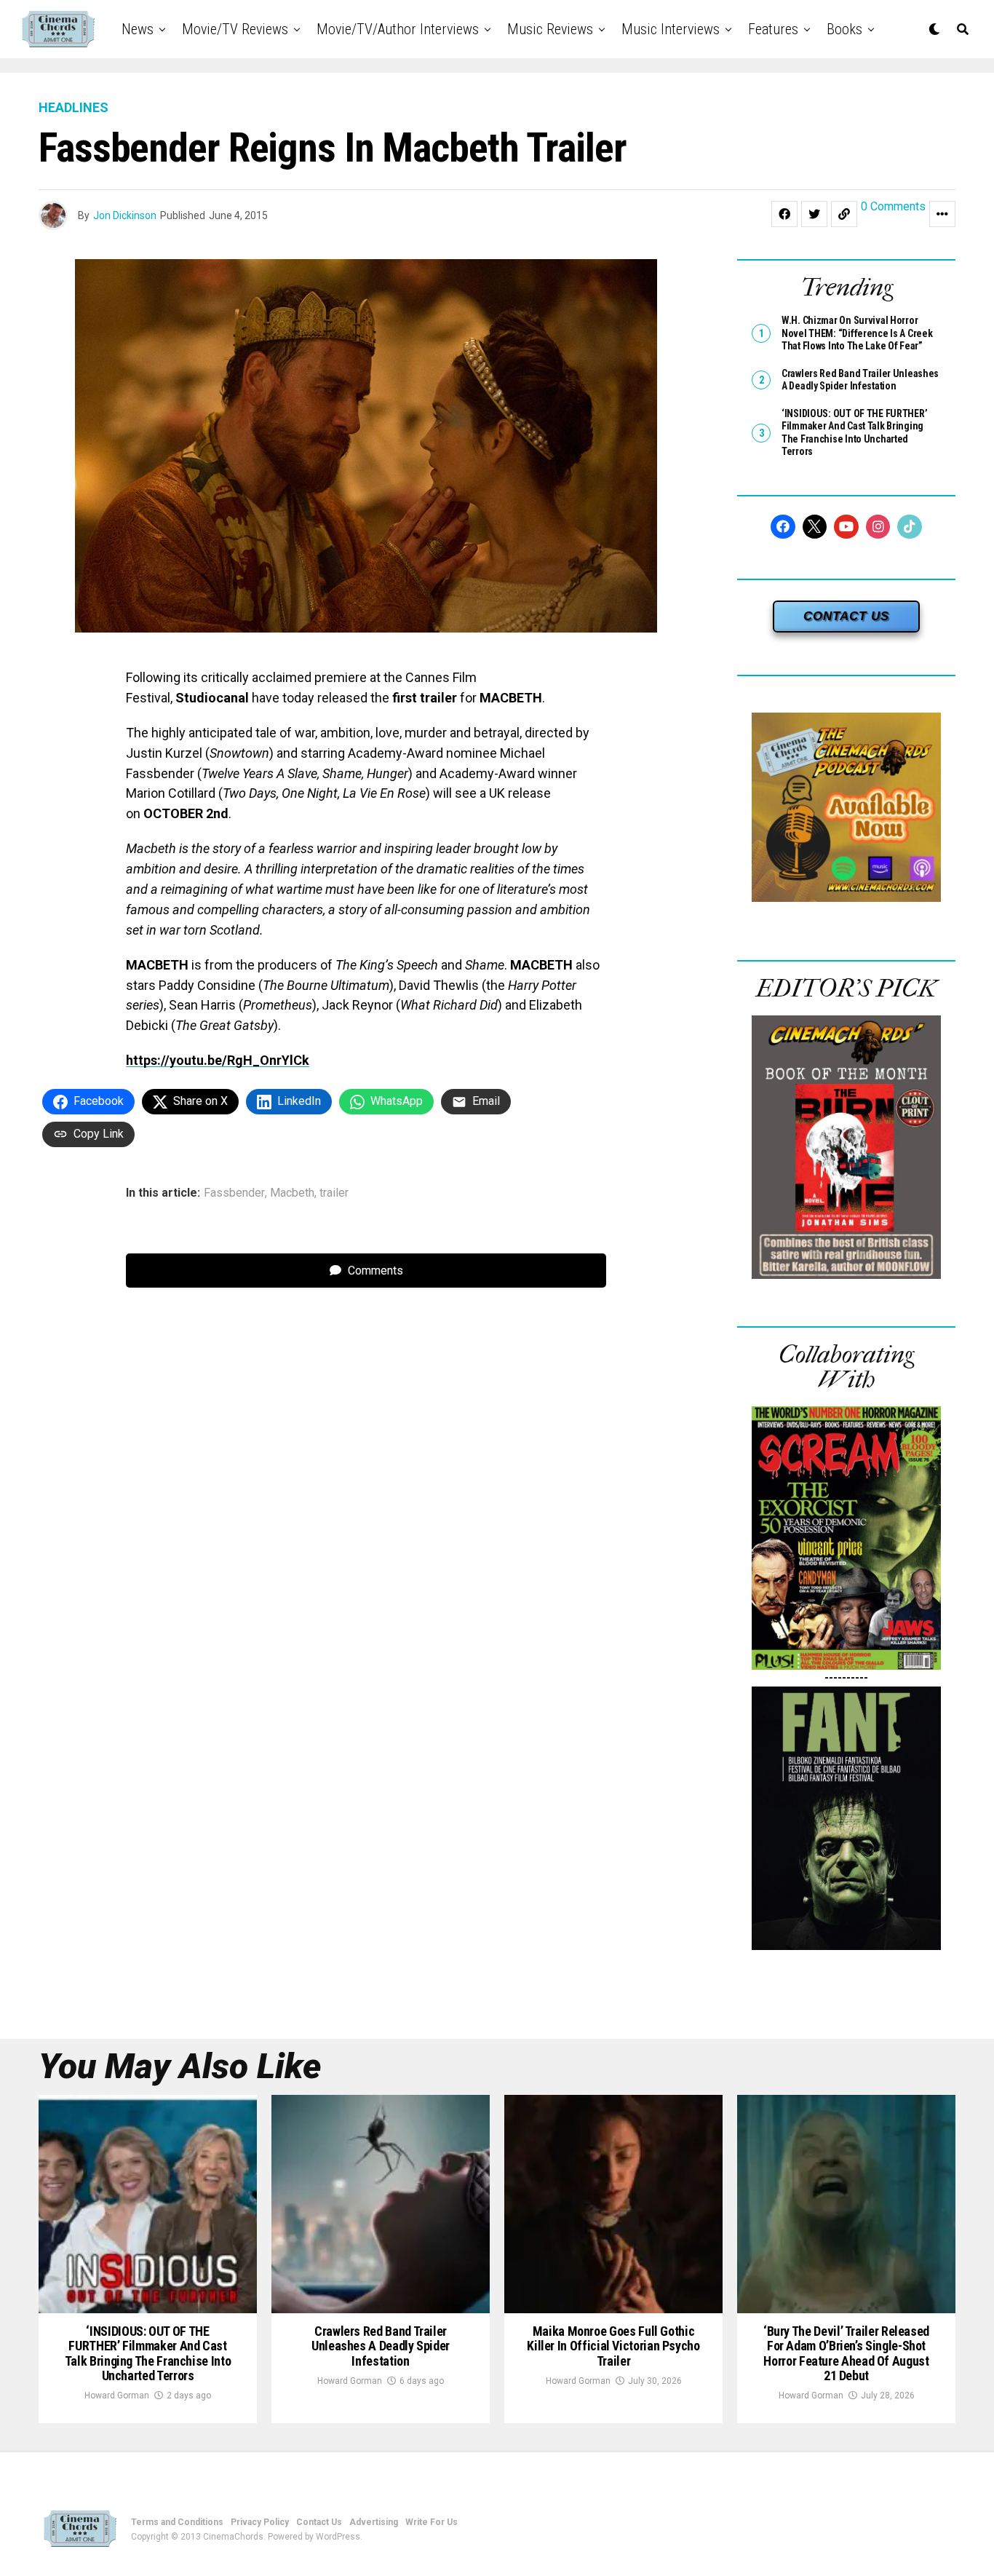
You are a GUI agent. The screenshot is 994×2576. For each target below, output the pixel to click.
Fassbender (234, 1193)
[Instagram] (878, 527)
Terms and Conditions (177, 2522)
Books (844, 29)
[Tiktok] (910, 527)
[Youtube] (846, 527)
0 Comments (893, 207)
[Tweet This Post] (814, 214)
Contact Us (319, 2522)
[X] (815, 527)
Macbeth (292, 1193)
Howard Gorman (117, 2395)
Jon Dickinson (125, 215)
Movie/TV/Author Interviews (398, 29)
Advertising (374, 2522)
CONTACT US (846, 616)
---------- (846, 1677)
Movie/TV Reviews (235, 29)
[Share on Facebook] (784, 214)
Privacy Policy (260, 2522)
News (138, 29)
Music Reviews (550, 29)
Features (773, 29)
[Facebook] (783, 527)
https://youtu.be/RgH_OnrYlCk (218, 1060)
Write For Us (432, 2522)
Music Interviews (671, 29)
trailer (334, 1193)
